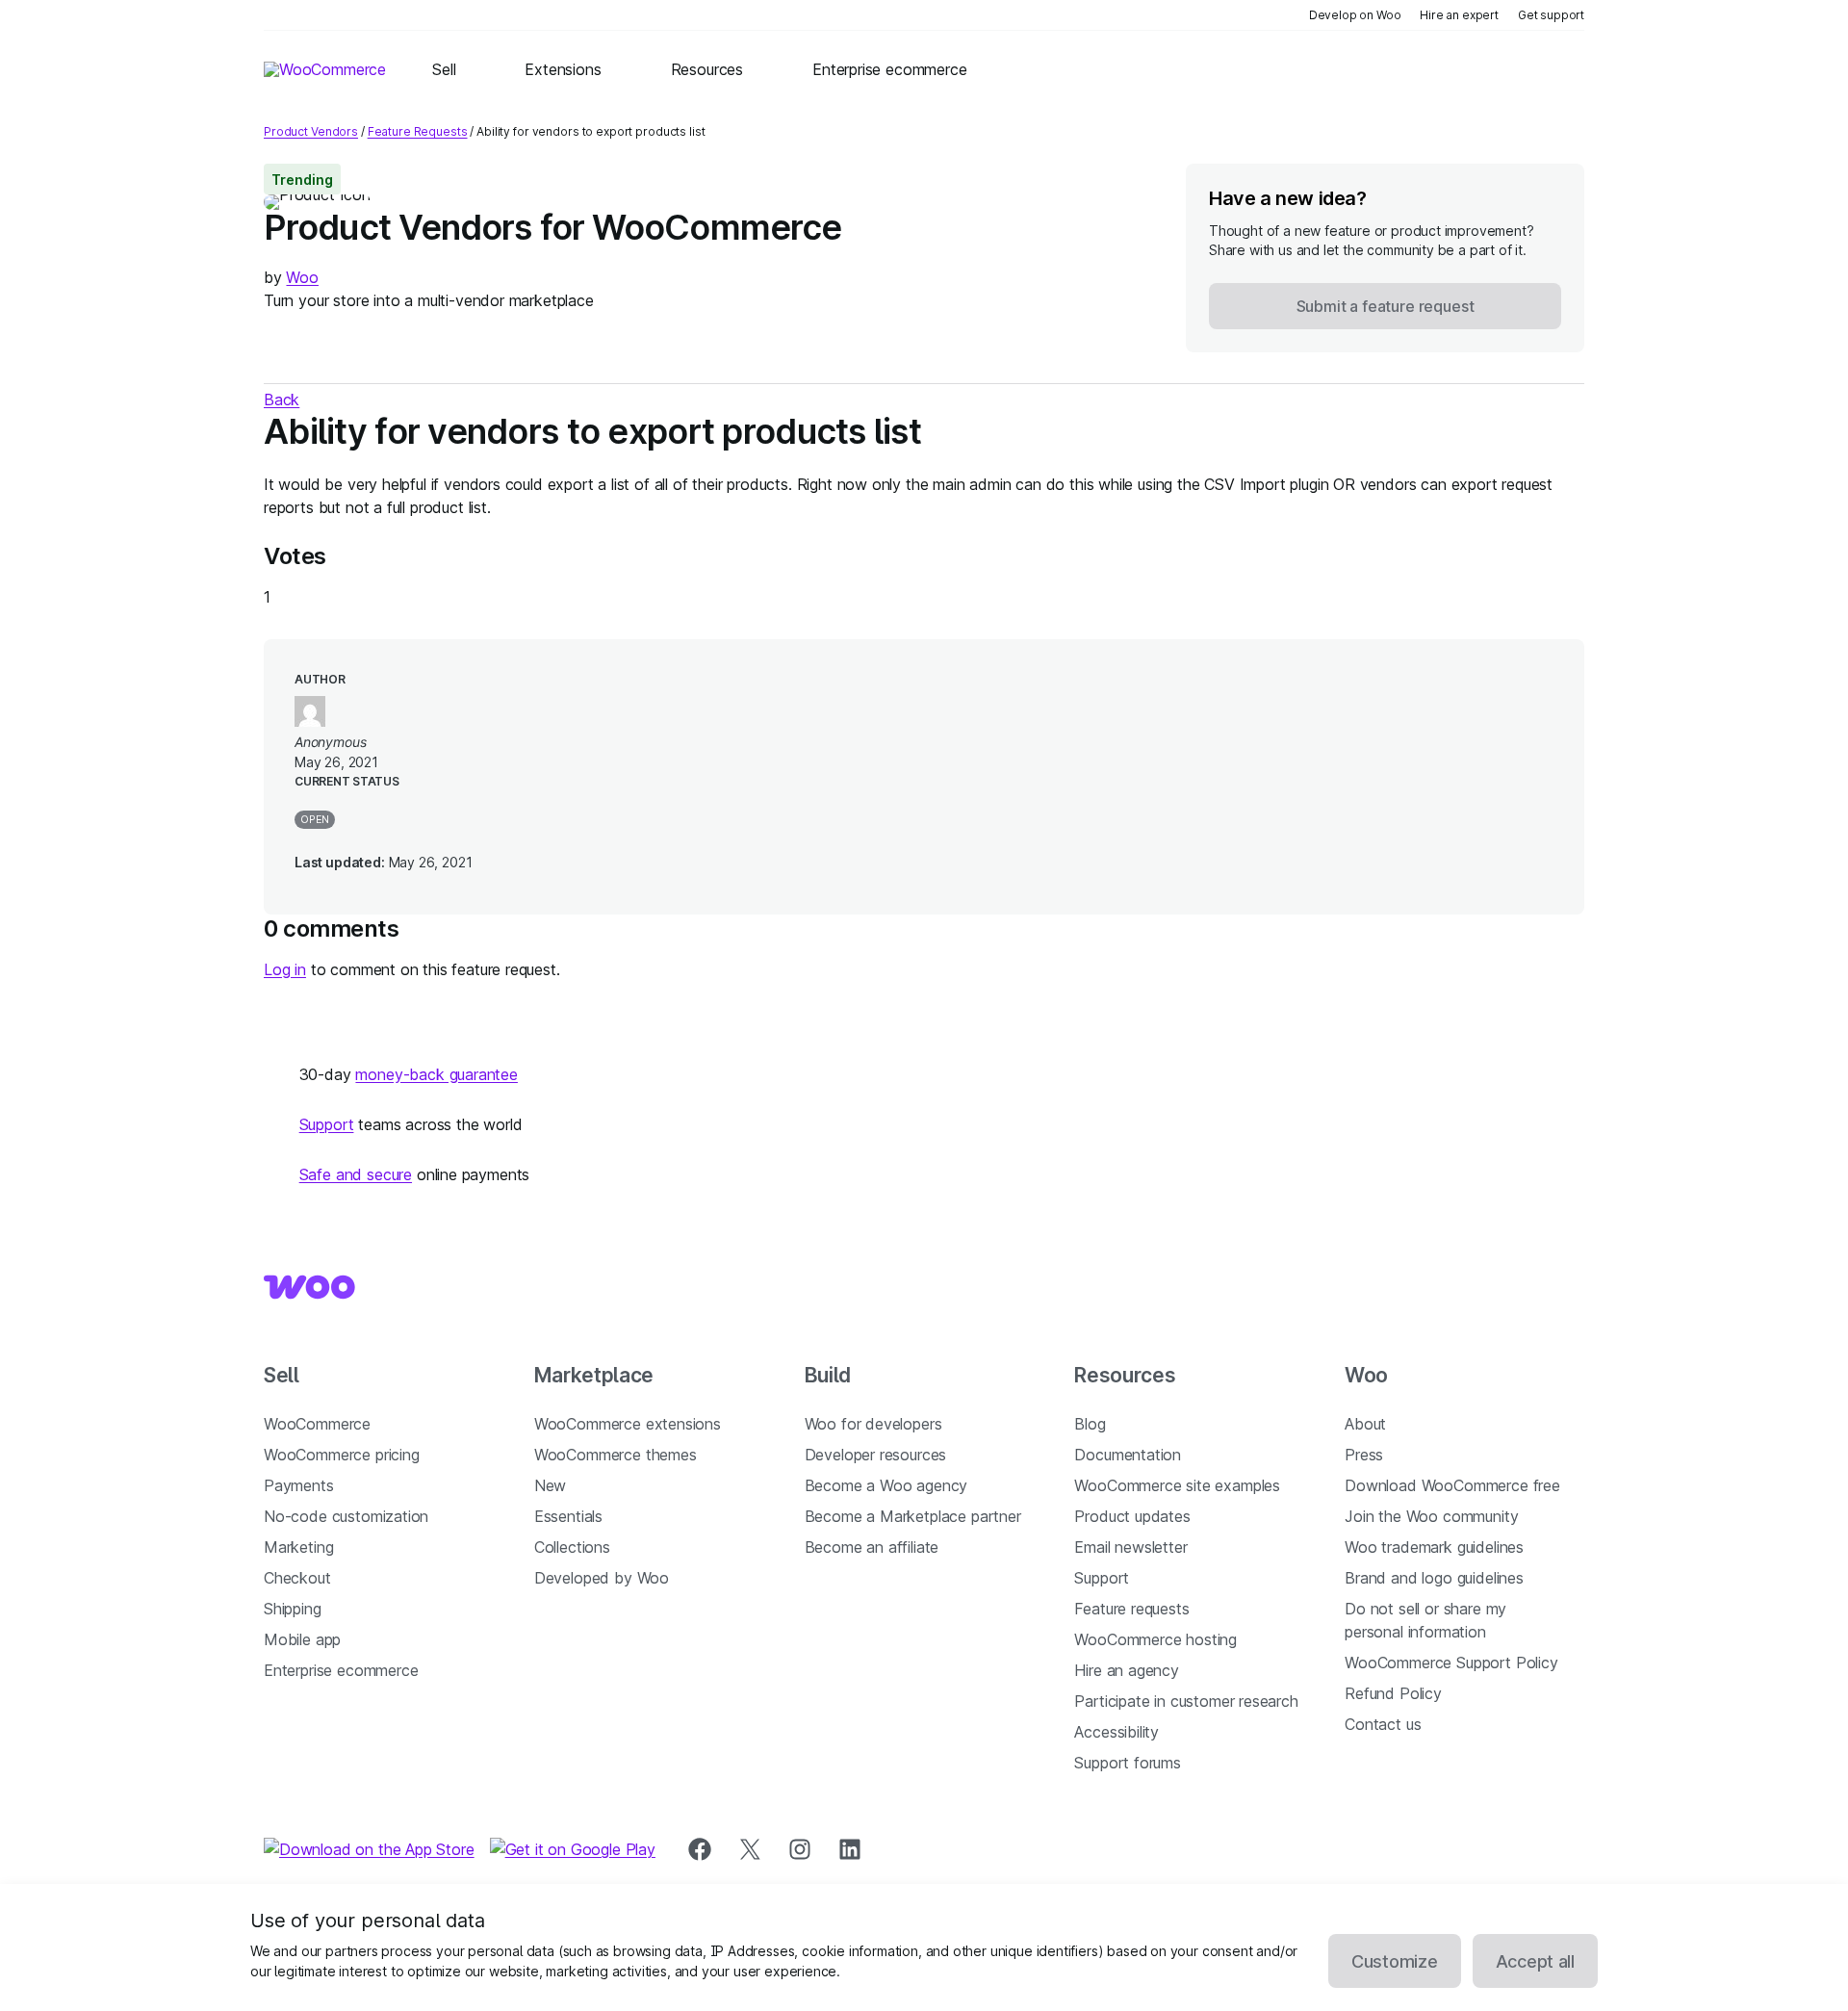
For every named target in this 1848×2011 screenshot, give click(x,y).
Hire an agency (1127, 1670)
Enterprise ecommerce (341, 1670)
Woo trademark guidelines (1434, 1547)
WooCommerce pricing (342, 1455)
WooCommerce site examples (1177, 1485)
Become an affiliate (872, 1547)
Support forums (1128, 1763)
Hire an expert (1459, 15)
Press (1364, 1455)
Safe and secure (356, 1174)
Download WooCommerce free (1452, 1485)
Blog (1090, 1424)
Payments (299, 1485)
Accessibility (1116, 1732)
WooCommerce (317, 1424)
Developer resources (876, 1455)
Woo (302, 277)
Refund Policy (1393, 1693)
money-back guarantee (436, 1074)
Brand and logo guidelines (1434, 1578)
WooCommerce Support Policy (1451, 1663)
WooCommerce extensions (628, 1424)
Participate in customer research (1186, 1701)
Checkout (297, 1578)
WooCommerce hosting (1155, 1639)
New (550, 1485)
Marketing (298, 1547)
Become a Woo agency (886, 1485)
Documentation (1128, 1455)
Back (282, 400)
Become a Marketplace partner (913, 1516)
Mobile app (302, 1639)
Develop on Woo (1355, 15)
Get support (1551, 15)
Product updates (1132, 1516)
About (1365, 1424)
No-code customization (346, 1516)
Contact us (1383, 1724)
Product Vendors (311, 131)
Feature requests (1131, 1609)
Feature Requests (418, 131)
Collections (572, 1547)
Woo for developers (873, 1424)
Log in (285, 969)
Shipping (293, 1609)
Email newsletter (1130, 1547)
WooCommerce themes (616, 1455)
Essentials (568, 1516)
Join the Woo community (1431, 1516)
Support (327, 1124)
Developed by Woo (602, 1578)
